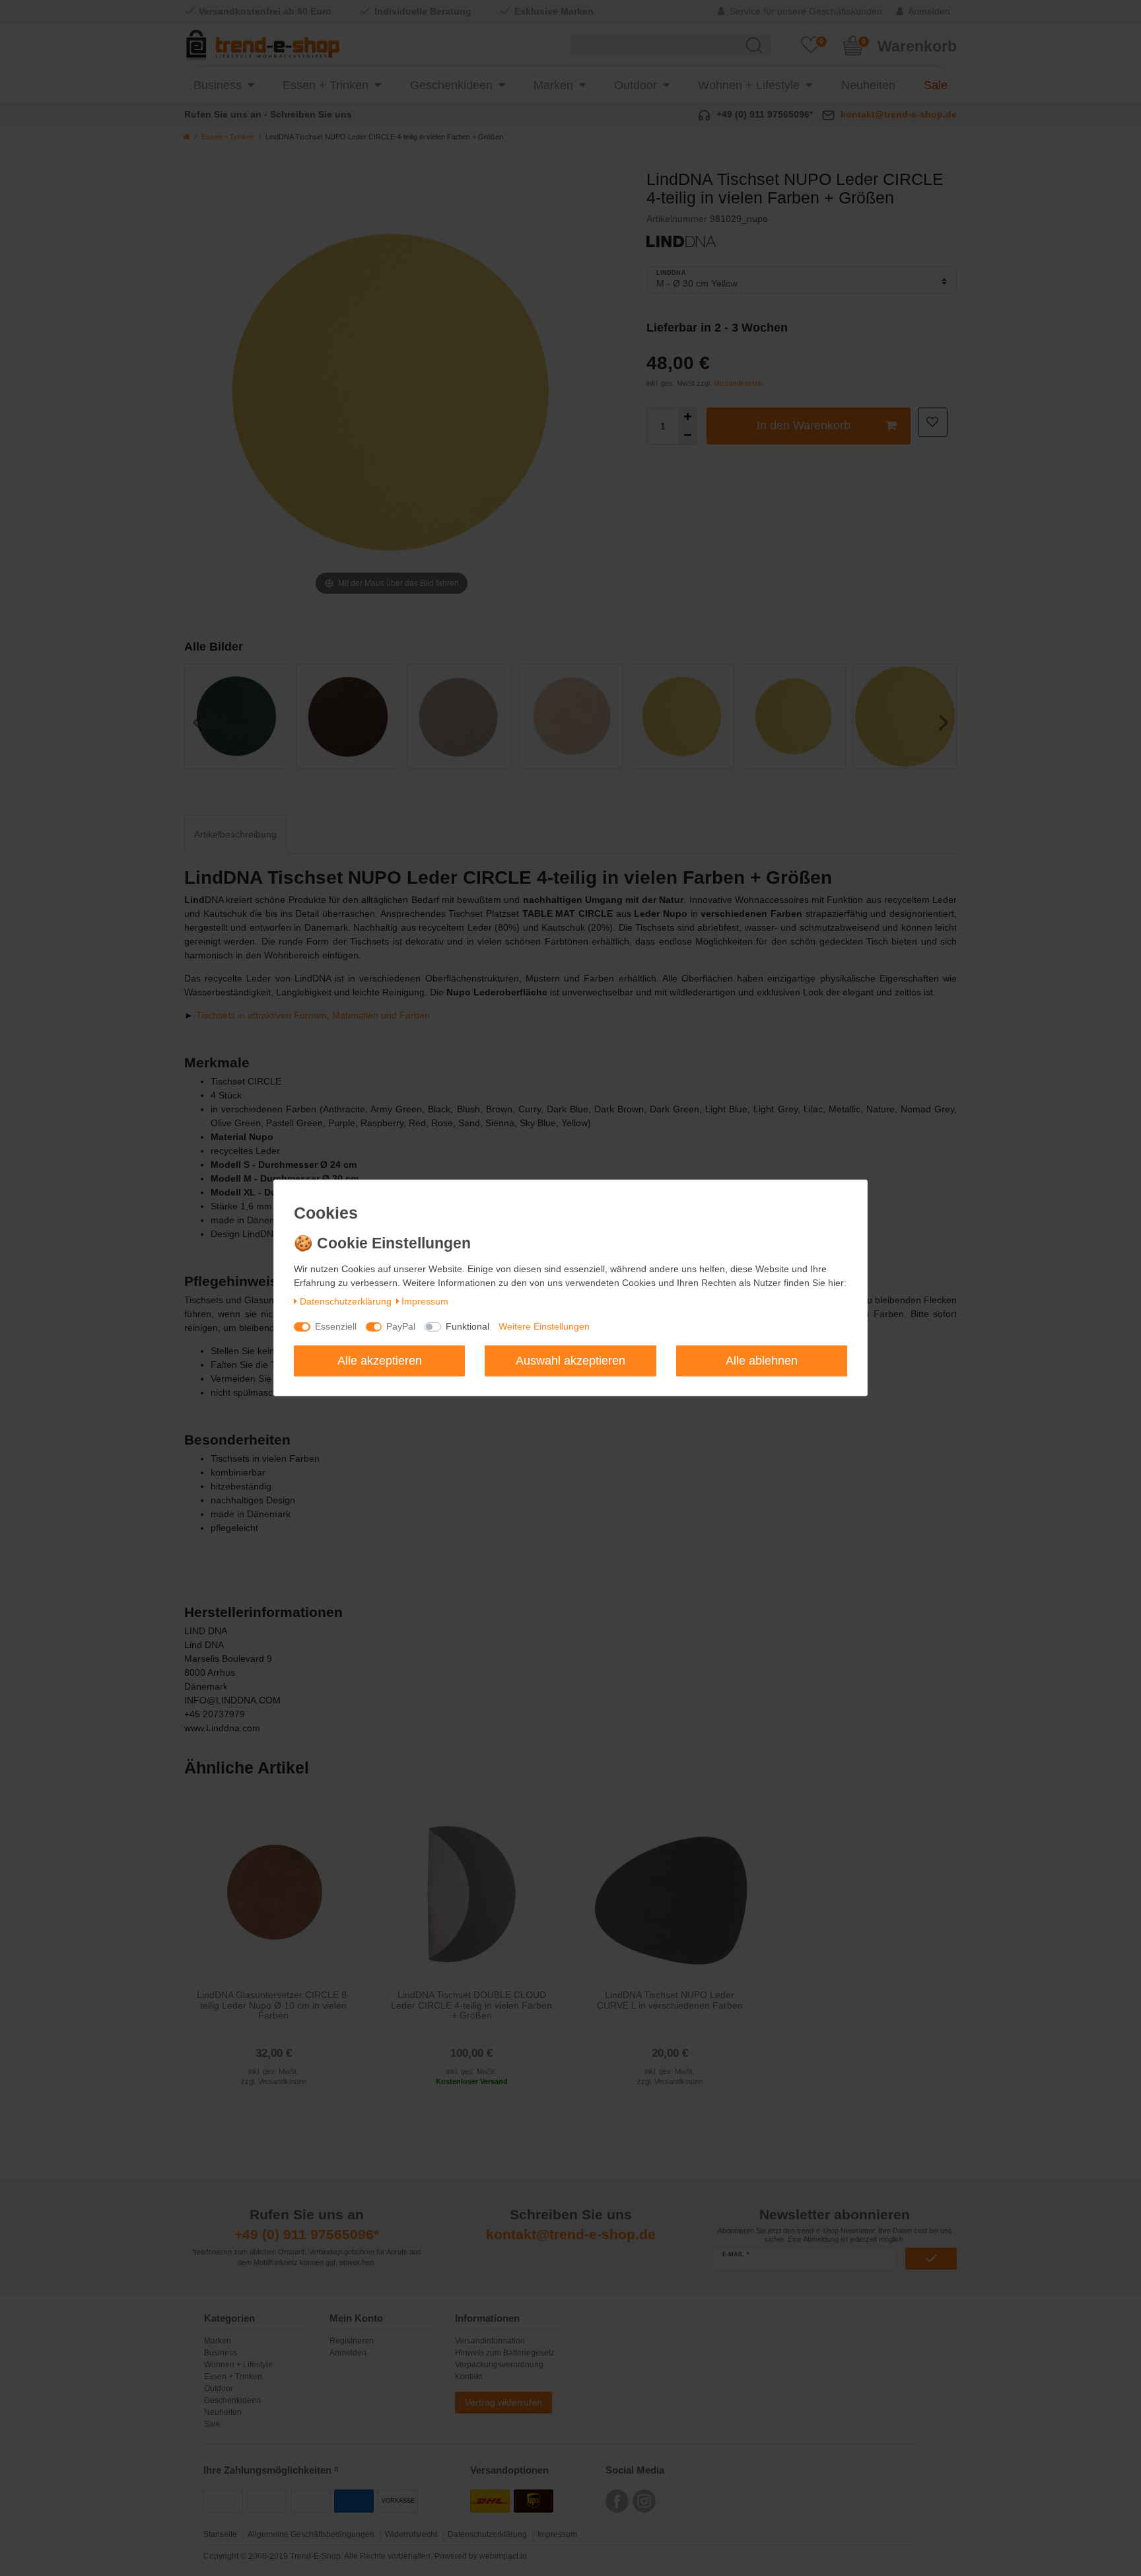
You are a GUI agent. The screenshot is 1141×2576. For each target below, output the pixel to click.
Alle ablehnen (762, 1360)
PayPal (401, 1326)
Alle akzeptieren (380, 1360)
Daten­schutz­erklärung (346, 1301)
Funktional (467, 1326)
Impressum (425, 1301)
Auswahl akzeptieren (570, 1360)
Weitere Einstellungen (544, 1326)
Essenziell (336, 1326)
